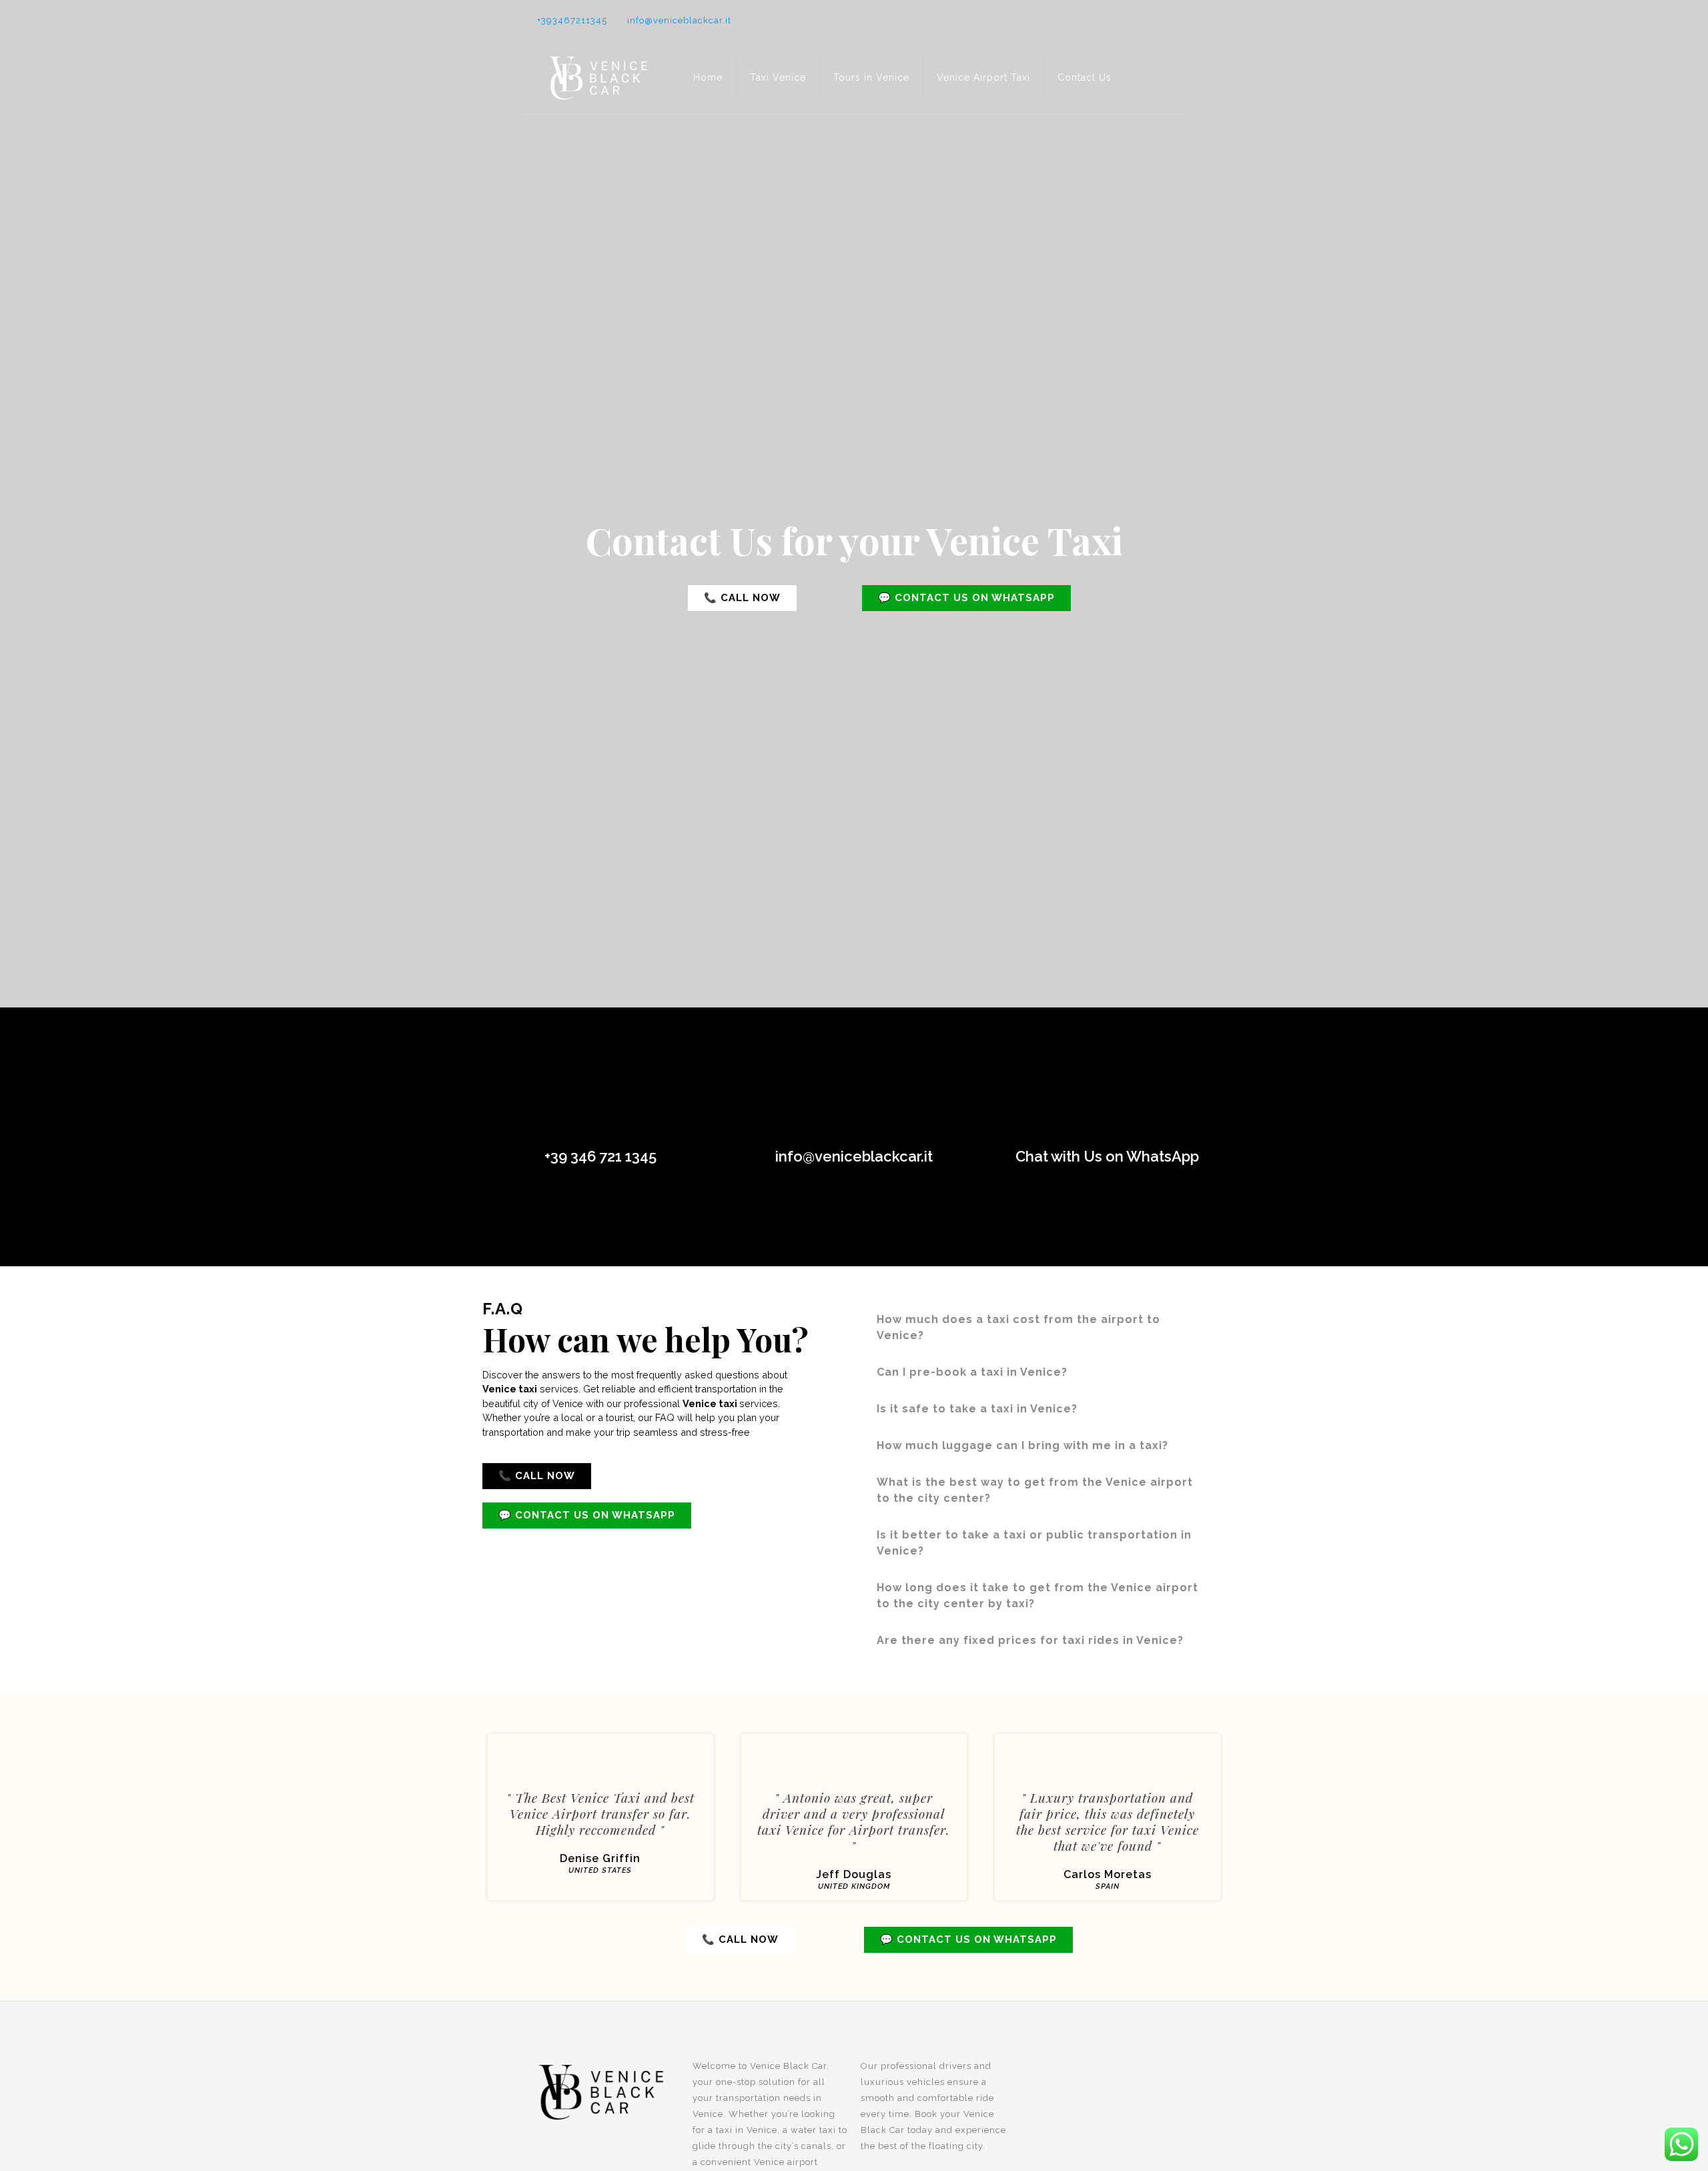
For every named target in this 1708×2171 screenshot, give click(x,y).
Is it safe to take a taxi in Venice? (977, 1409)
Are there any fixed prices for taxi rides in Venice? (1030, 1640)
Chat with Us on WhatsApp (1107, 1156)
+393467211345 (572, 20)
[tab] (1044, 1328)
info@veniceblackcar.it (679, 20)
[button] (742, 598)
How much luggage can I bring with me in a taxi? (1022, 1445)
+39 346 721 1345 (600, 1156)
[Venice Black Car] (598, 77)
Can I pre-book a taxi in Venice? (972, 1372)
